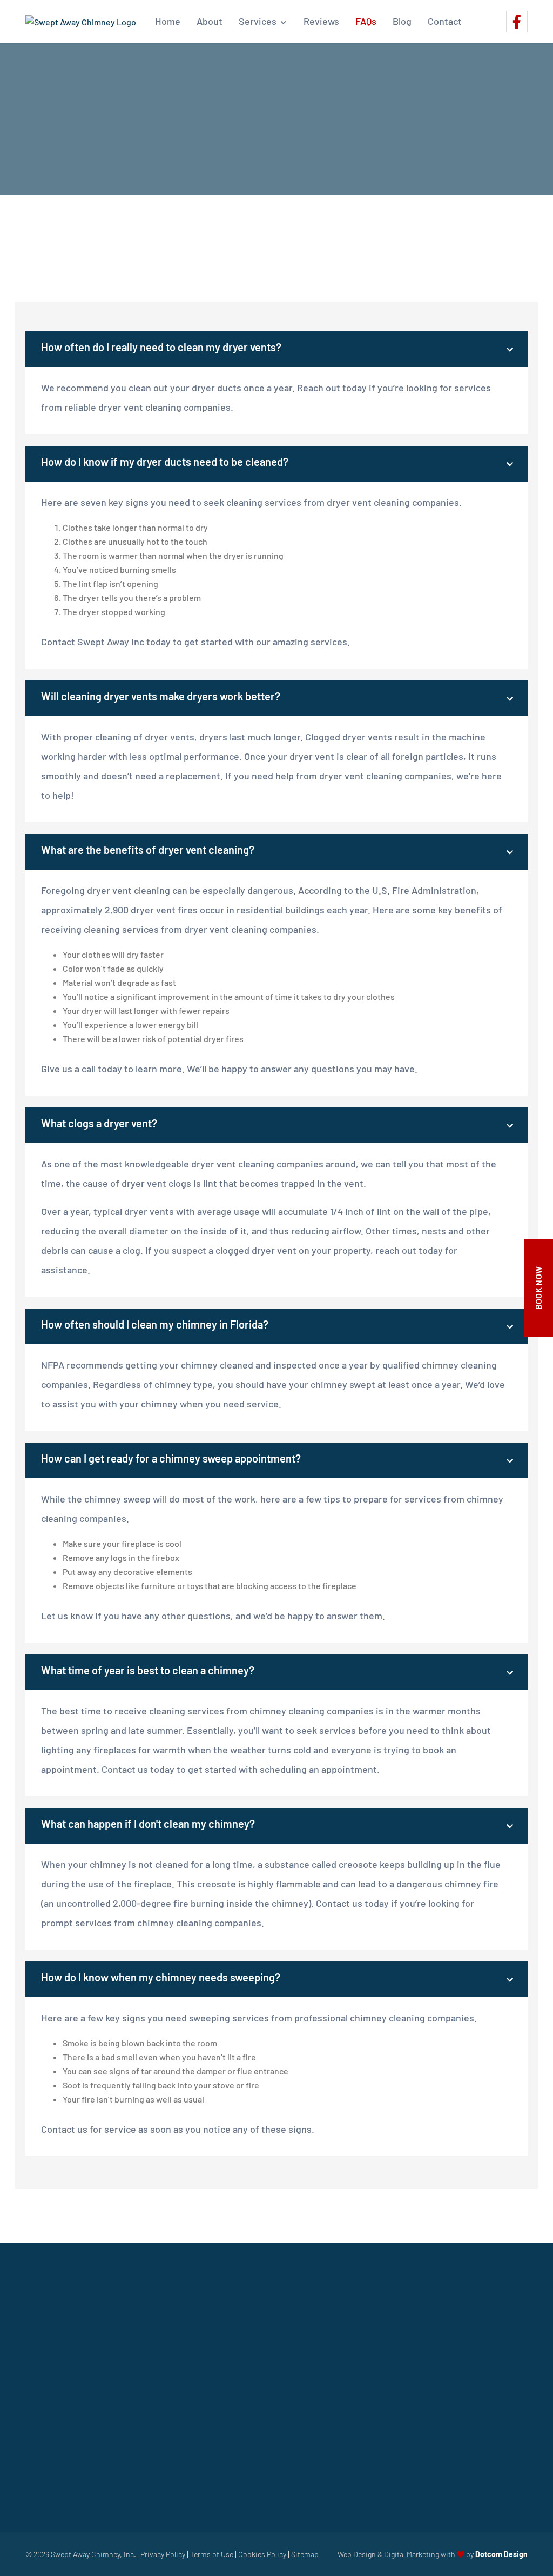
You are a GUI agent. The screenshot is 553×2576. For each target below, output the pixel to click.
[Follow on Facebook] (517, 22)
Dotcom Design (501, 2554)
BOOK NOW (538, 1288)
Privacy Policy (163, 2554)
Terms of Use (212, 2554)
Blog (402, 21)
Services (258, 21)
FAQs (366, 21)
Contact (445, 21)
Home (168, 21)
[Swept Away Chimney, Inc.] (81, 22)
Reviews (321, 21)
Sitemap (305, 2554)
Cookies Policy (262, 2554)
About (210, 21)
